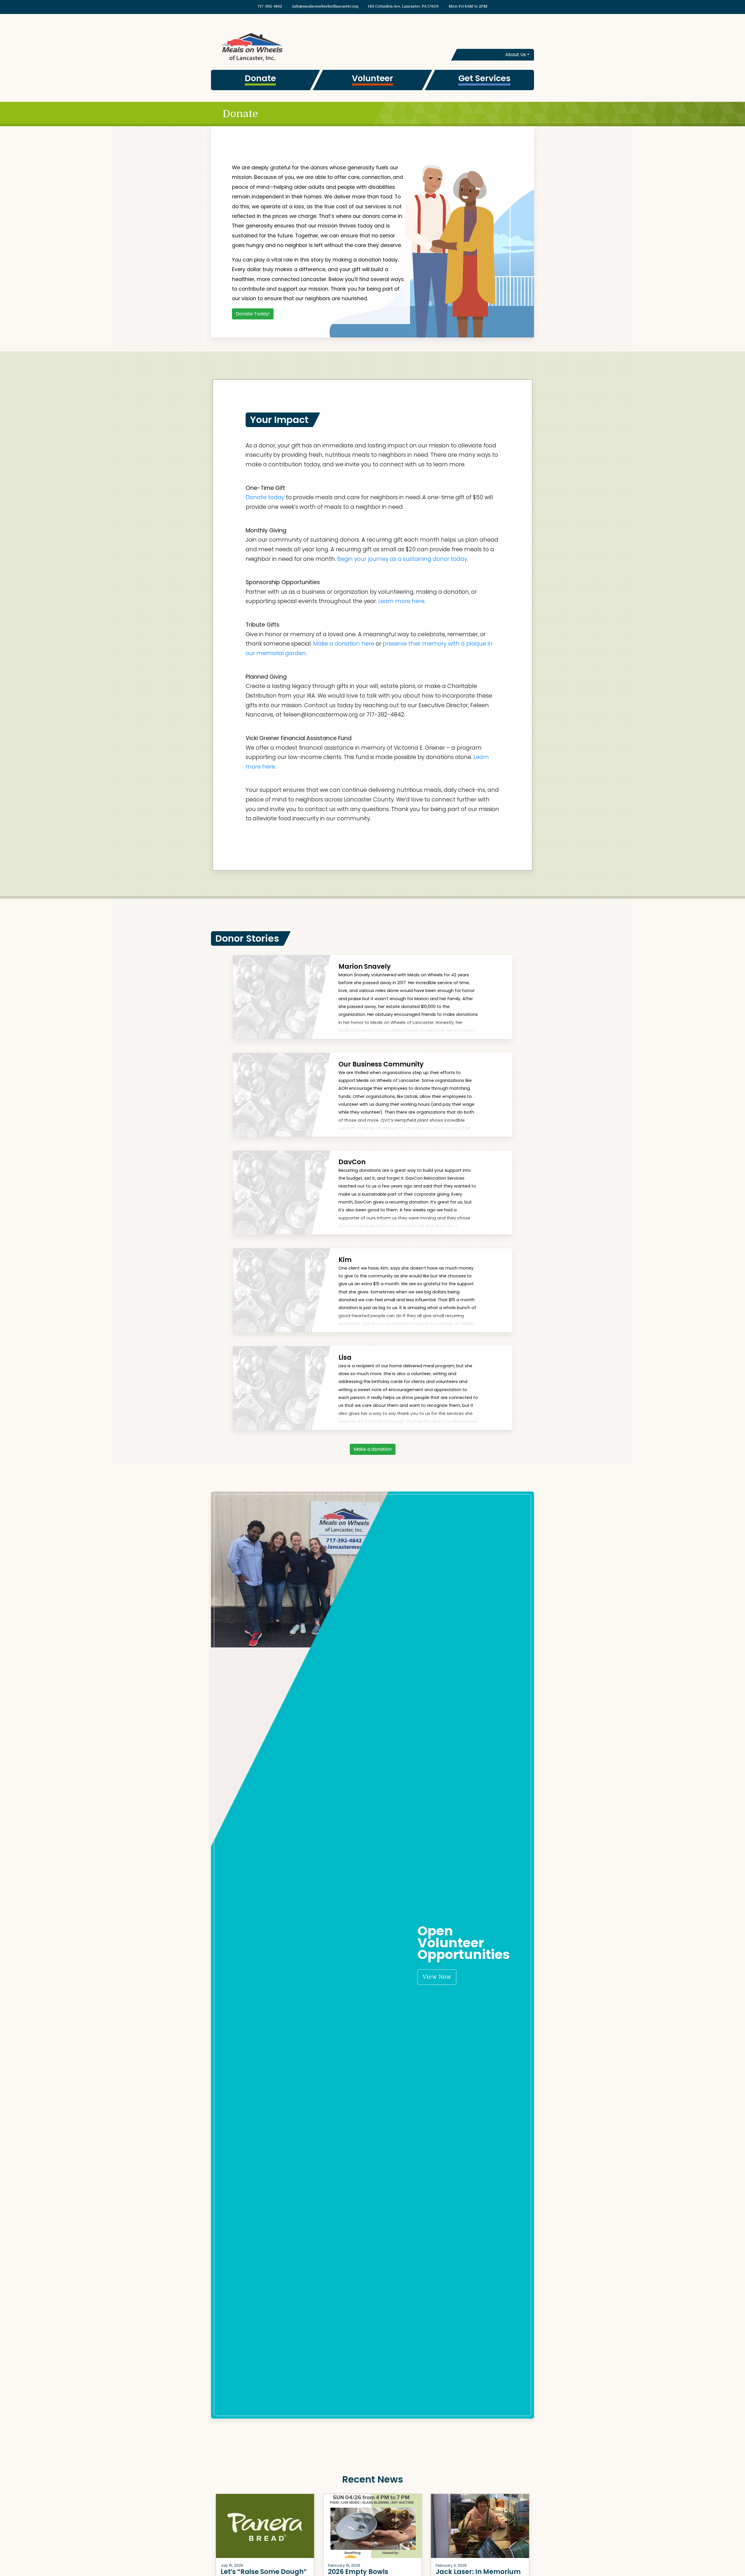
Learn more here (401, 601)
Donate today (265, 497)
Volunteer (372, 78)
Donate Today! (253, 314)
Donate (260, 78)
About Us (516, 55)
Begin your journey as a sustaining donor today (402, 559)
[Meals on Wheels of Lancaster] (292, 46)
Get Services (484, 78)
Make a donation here (344, 644)
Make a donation (373, 1449)
